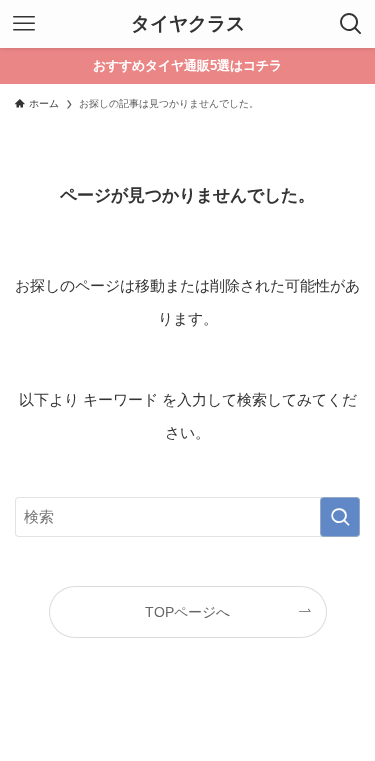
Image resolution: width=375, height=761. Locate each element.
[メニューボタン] (24, 24)
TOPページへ (187, 612)
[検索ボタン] (351, 24)
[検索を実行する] (340, 517)
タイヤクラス (188, 24)
